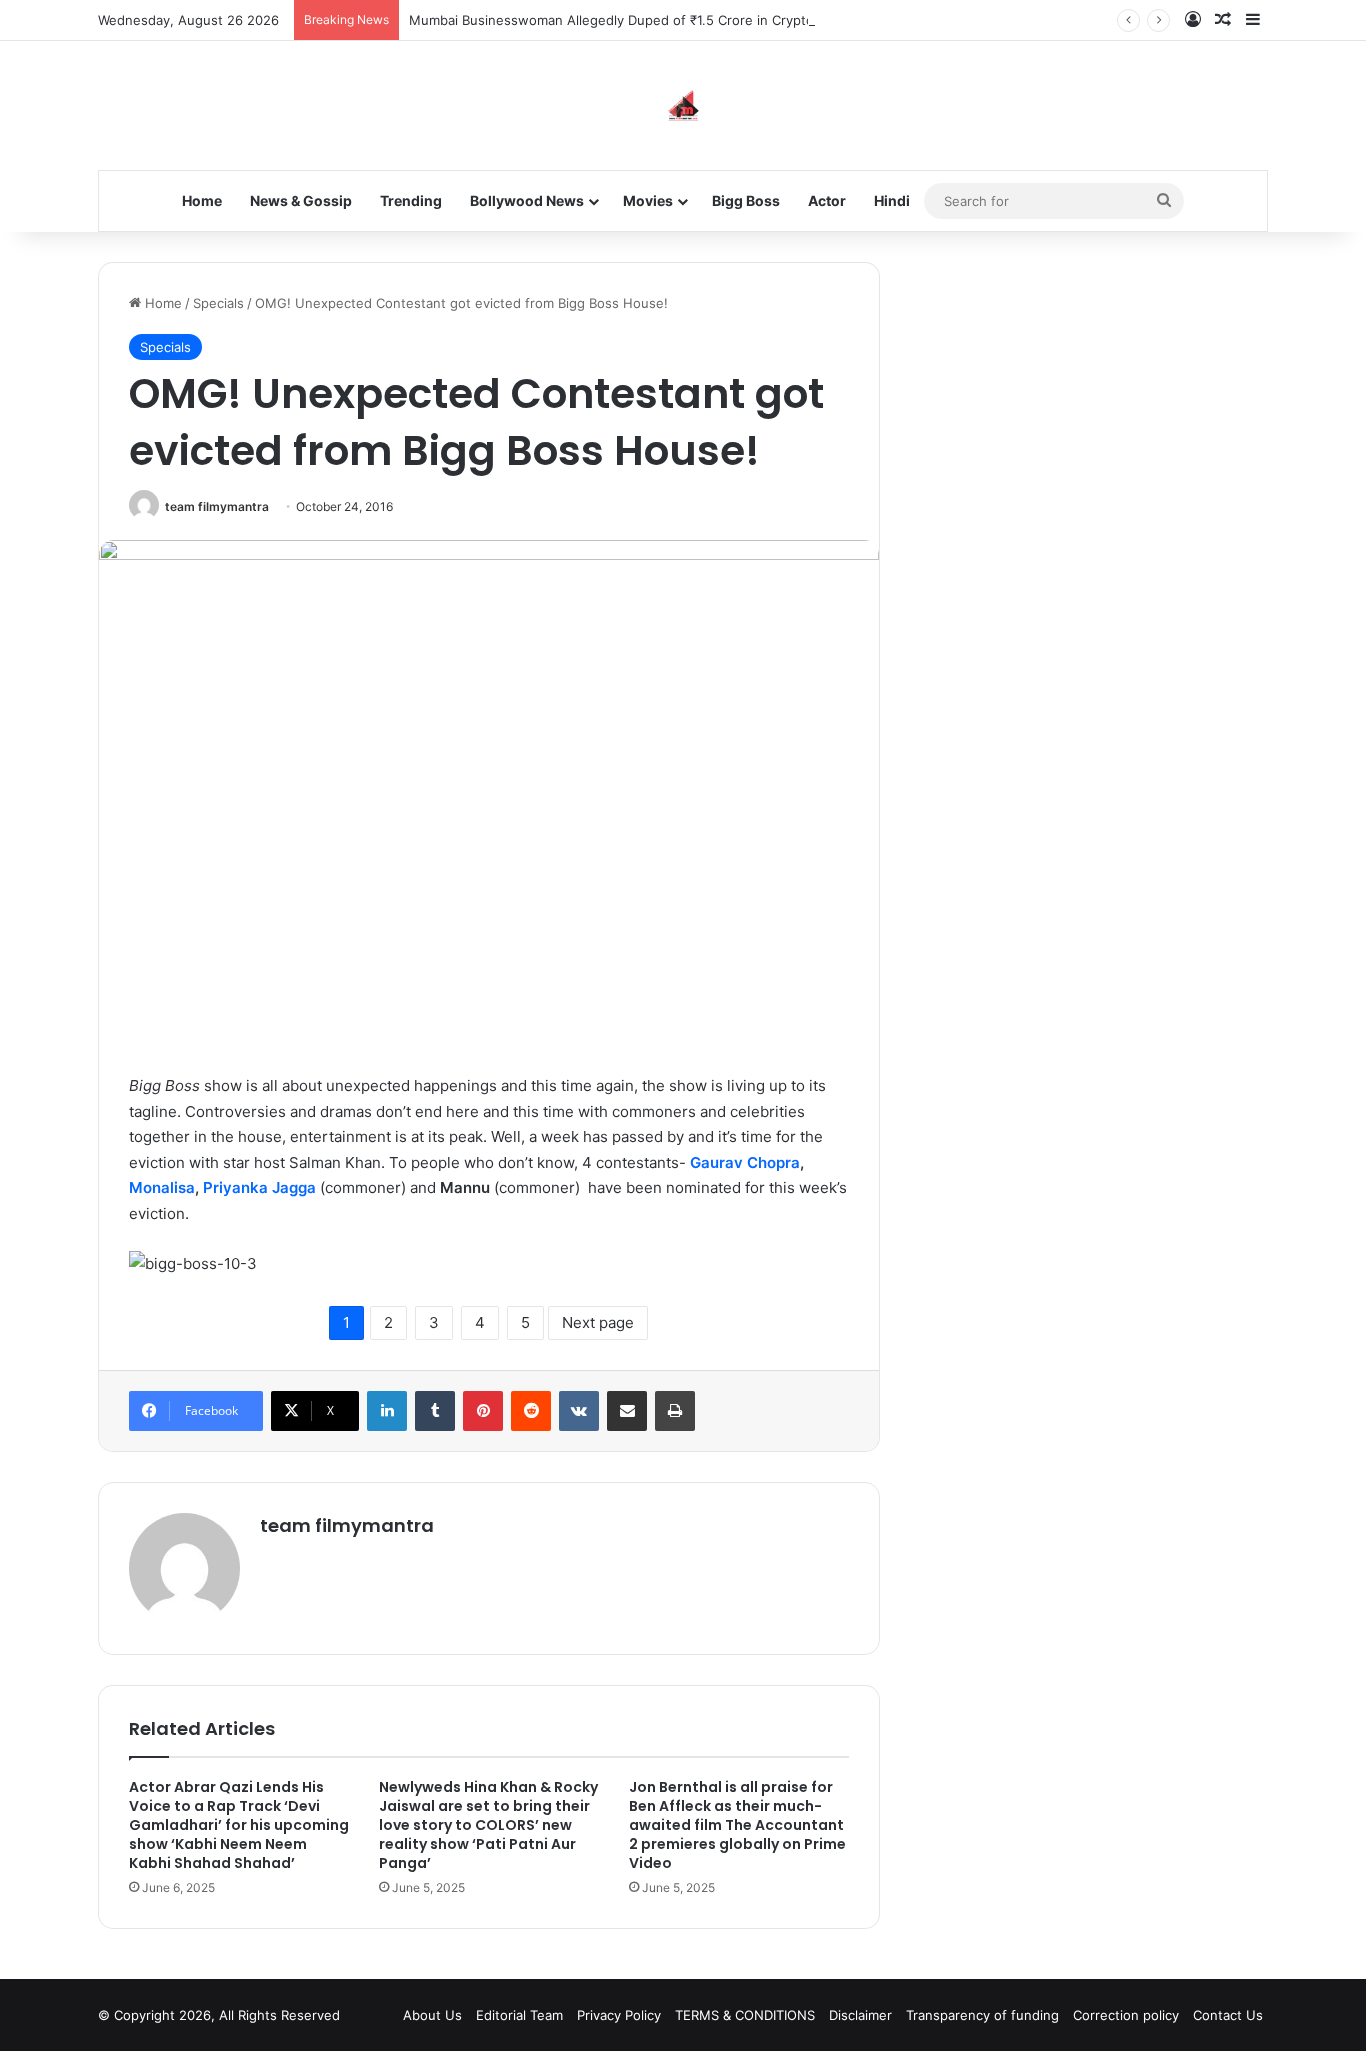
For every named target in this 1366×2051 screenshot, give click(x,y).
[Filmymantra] (683, 105)
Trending (411, 200)
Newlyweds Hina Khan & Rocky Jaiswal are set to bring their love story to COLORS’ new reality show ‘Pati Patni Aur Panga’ (488, 1825)
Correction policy (1126, 2015)
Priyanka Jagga (259, 1187)
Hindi (892, 200)
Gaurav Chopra (745, 1162)
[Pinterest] (483, 1411)
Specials (218, 303)
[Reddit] (531, 1411)
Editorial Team (519, 2015)
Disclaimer (860, 2015)
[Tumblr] (435, 1411)
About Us (432, 2015)
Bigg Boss (746, 200)
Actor (827, 200)
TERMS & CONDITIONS (745, 2015)
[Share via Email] (627, 1411)
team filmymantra (217, 506)
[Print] (675, 1411)
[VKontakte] (579, 1411)
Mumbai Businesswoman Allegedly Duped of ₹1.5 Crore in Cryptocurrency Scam (657, 20)
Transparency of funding (982, 2015)
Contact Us (1228, 2015)
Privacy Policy (619, 2015)
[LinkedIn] (387, 1411)
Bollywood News (527, 200)
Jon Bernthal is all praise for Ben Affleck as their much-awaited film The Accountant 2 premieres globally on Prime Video (737, 1825)
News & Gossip (301, 200)
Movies (648, 200)
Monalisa (162, 1187)
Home (202, 200)
